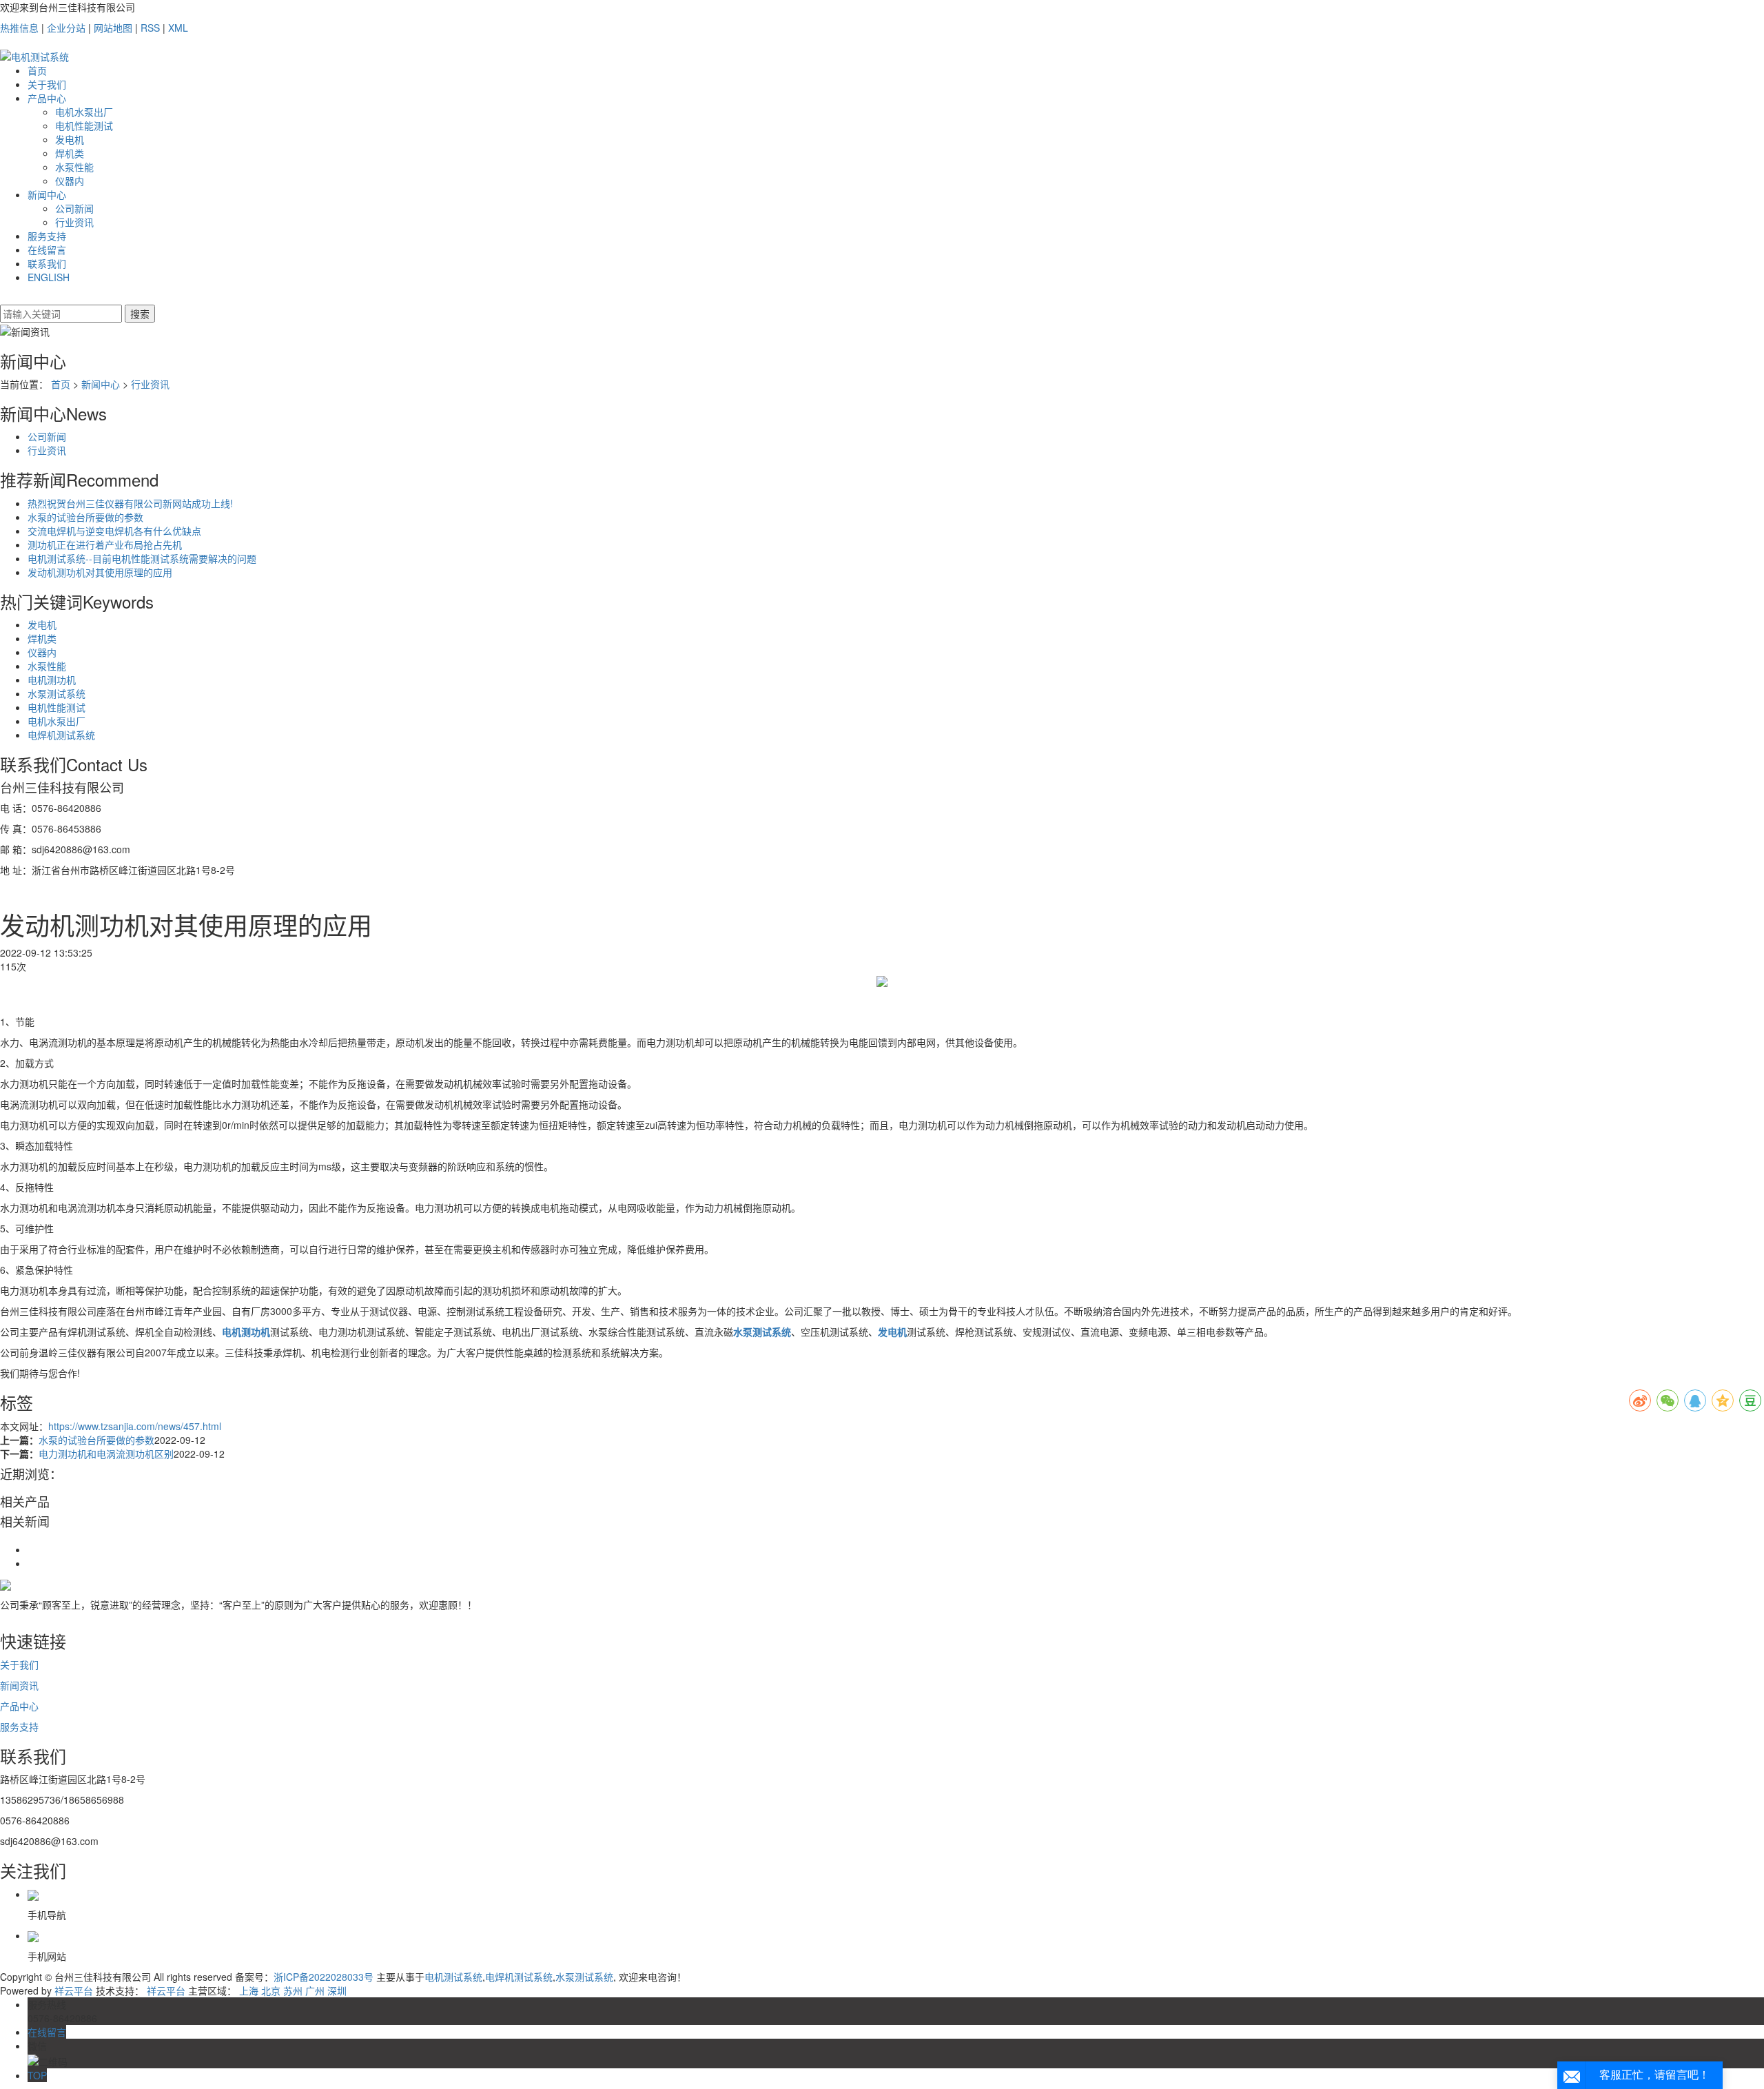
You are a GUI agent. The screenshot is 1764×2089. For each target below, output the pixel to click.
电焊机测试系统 (61, 735)
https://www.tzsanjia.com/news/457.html (135, 1426)
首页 (37, 70)
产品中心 (47, 98)
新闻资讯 (19, 1685)
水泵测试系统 (57, 693)
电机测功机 (52, 680)
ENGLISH (49, 277)
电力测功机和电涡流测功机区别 (106, 1454)
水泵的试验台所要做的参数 (85, 517)
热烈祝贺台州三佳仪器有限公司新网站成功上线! (130, 503)
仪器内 (70, 181)
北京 (271, 1990)
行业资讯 (74, 222)
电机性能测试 (84, 125)
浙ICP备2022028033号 (324, 1977)
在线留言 (47, 249)
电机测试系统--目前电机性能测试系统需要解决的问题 (142, 558)
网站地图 (113, 28)
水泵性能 (74, 167)
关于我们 (47, 84)
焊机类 (70, 153)
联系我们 (47, 263)
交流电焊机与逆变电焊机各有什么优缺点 (114, 531)
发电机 (70, 139)
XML (178, 28)
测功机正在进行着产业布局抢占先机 (105, 544)
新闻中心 (47, 194)
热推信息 (19, 28)
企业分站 (66, 28)
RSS (150, 28)
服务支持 (47, 236)
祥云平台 (74, 1990)
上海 (249, 1990)
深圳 (337, 1990)
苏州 (293, 1990)
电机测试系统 (453, 1977)
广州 (315, 1990)
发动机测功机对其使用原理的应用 (100, 572)
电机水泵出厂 (84, 112)
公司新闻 (74, 208)
